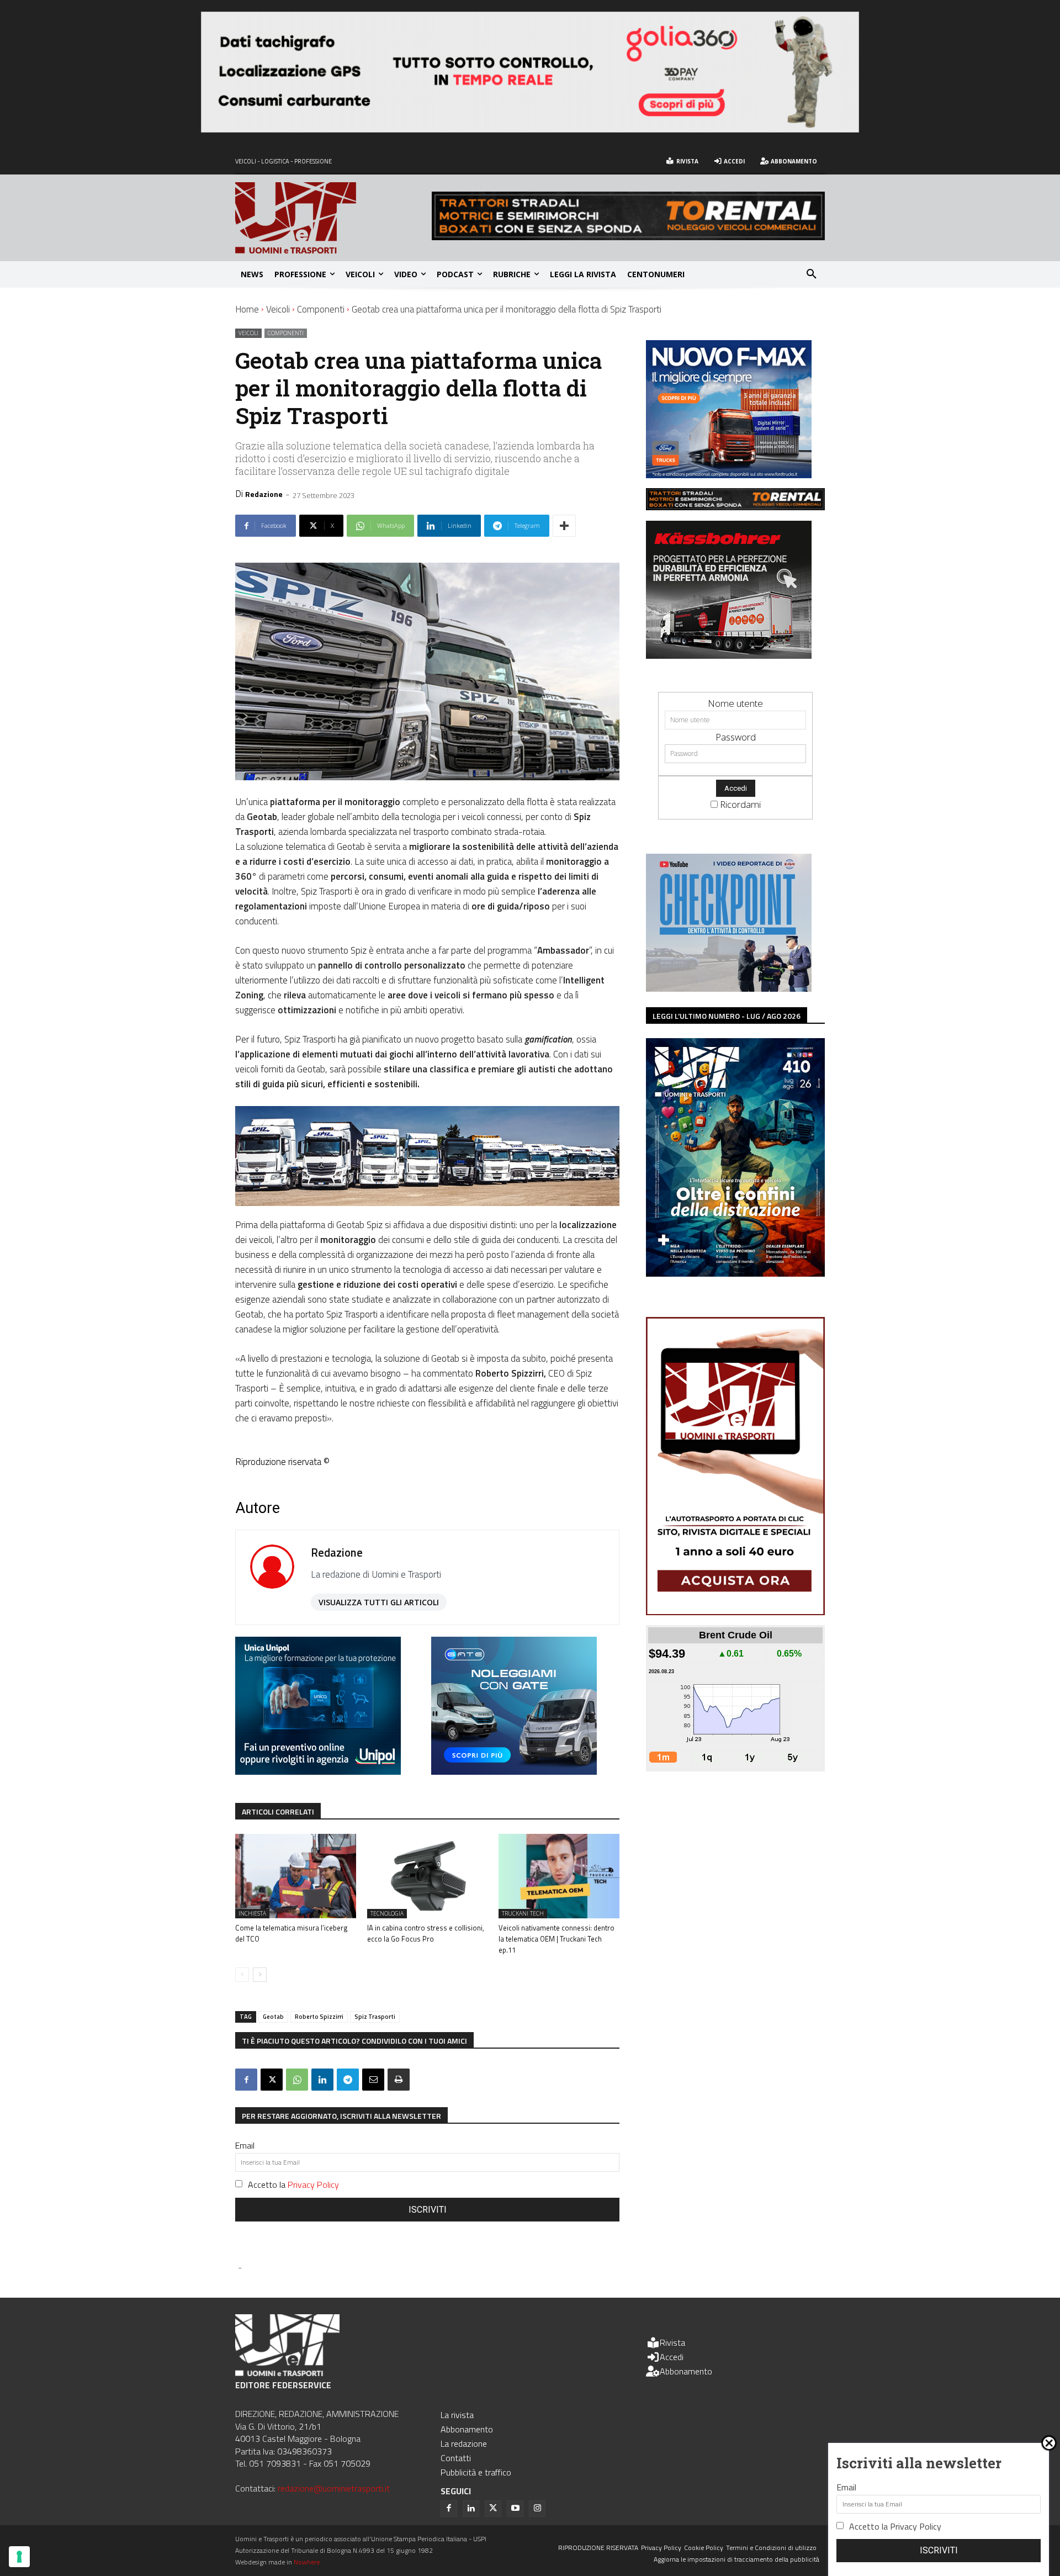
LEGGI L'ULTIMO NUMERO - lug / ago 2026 (727, 1016)
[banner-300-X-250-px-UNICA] (318, 1771)
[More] (564, 526)
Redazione (264, 494)
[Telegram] (348, 2080)
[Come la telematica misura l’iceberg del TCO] (296, 1876)
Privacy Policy (313, 2184)
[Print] (399, 2080)
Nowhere (307, 2562)
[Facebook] (246, 2080)
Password (736, 737)
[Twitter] (493, 2509)
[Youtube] (515, 2509)
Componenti (321, 309)
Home (247, 309)
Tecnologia (387, 1913)
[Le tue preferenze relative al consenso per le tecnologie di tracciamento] (19, 2557)
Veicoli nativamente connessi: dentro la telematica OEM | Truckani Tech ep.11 (556, 1939)
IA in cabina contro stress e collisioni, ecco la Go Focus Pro (426, 1933)
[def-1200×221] (530, 129)
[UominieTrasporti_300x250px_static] (729, 655)
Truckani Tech (523, 1913)
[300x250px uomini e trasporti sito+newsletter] (729, 475)
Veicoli (278, 309)
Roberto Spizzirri (319, 2017)
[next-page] (260, 1975)
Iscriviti (428, 2210)
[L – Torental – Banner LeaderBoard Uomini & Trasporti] (628, 237)
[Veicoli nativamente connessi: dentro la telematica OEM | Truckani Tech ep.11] (559, 1876)
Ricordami (740, 804)
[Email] (373, 2080)
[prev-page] (242, 1975)
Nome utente (735, 703)
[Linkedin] (322, 2080)
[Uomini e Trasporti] (333, 218)
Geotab (273, 2017)
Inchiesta (252, 1913)
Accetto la (293, 2184)
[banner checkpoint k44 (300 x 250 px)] (729, 988)
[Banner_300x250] (514, 1771)
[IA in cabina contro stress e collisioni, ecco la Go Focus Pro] (428, 1876)
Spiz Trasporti (375, 2017)
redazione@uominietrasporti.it (334, 2488)
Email (245, 2145)
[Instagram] (537, 2509)
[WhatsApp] (297, 2080)
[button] (812, 274)
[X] (272, 2080)
